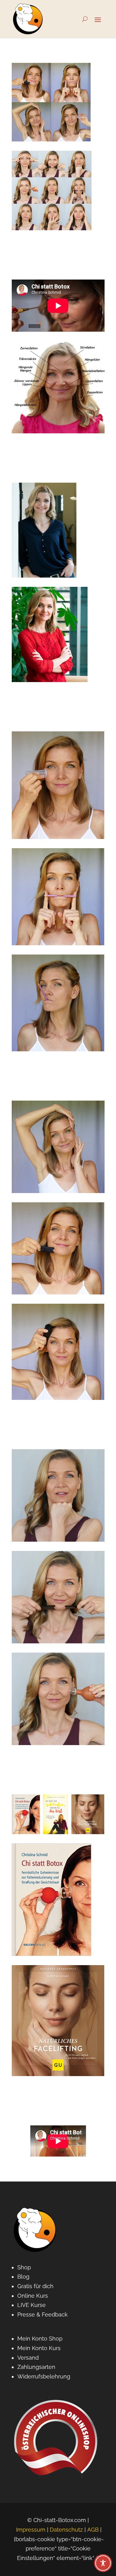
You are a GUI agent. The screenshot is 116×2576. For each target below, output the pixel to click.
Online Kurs (33, 2296)
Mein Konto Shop (40, 2339)
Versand (28, 2358)
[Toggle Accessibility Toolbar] (103, 2563)
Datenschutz (66, 2530)
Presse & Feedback (43, 2314)
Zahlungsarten (36, 2367)
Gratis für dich (35, 2286)
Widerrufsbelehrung (44, 2376)
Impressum (31, 2530)
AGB (93, 2530)
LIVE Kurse (32, 2305)
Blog (23, 2277)
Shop (24, 2267)
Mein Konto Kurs (39, 2348)
